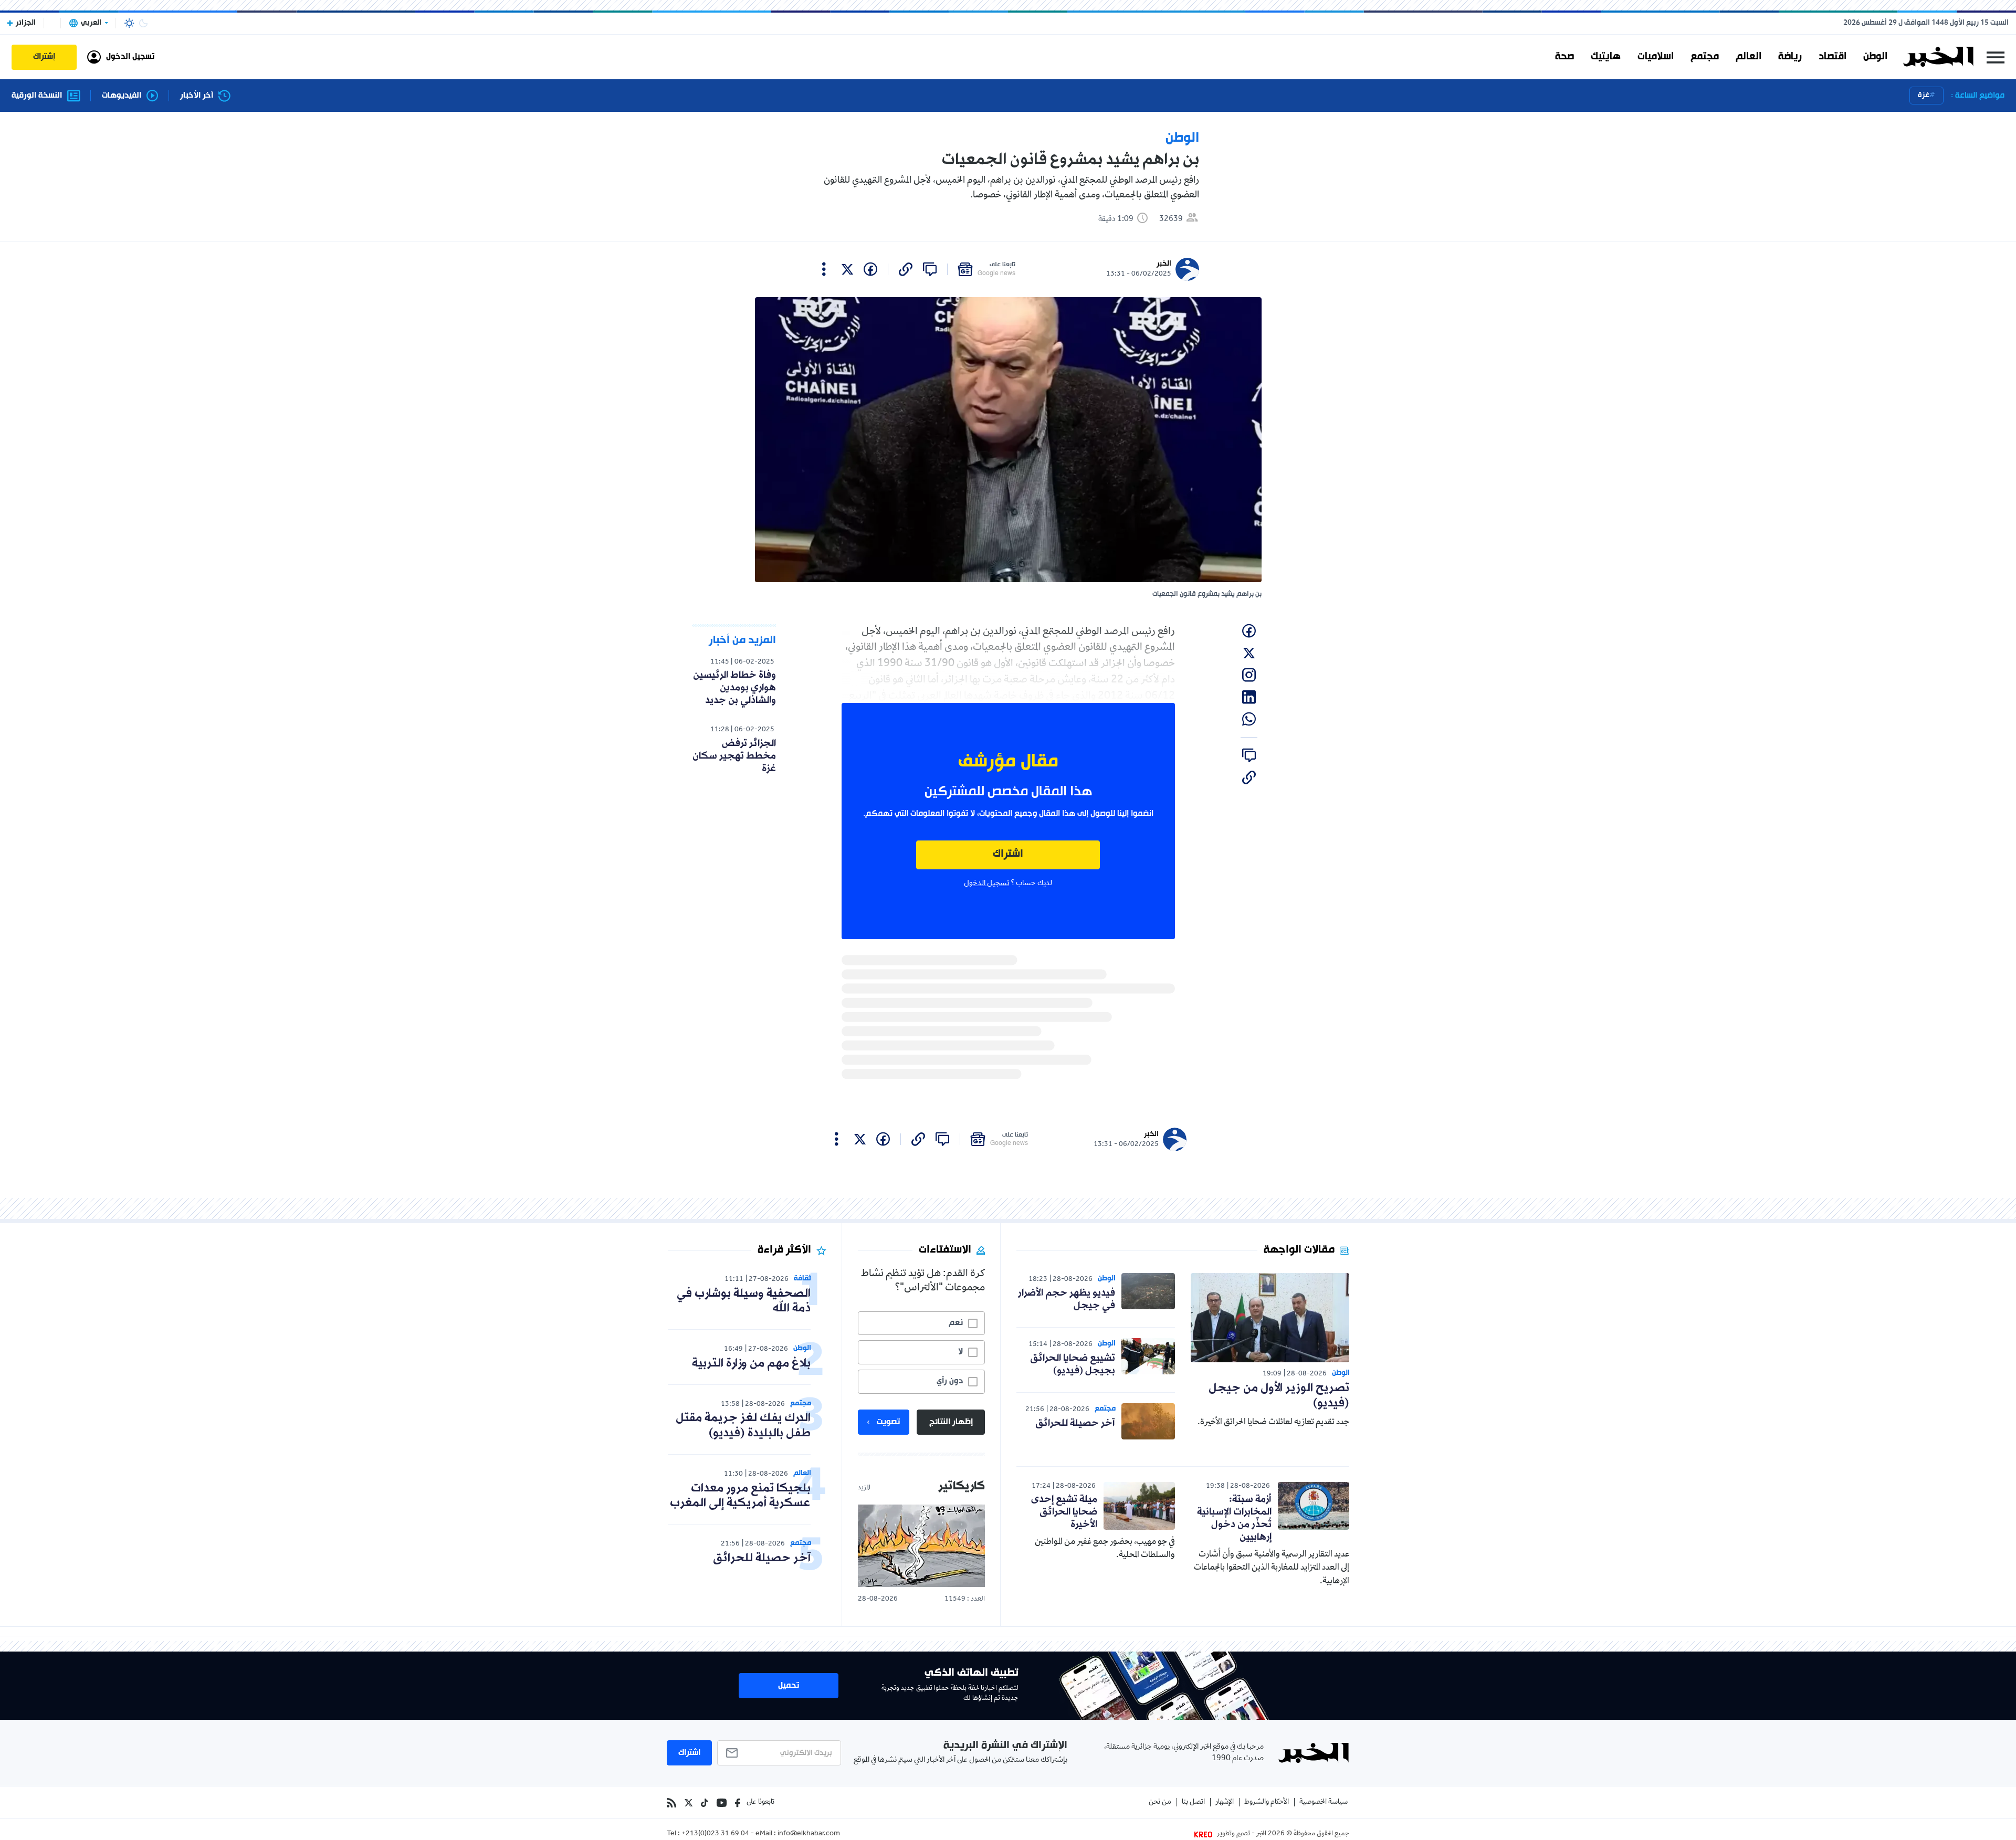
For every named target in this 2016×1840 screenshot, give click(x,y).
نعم (956, 1323)
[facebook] (870, 269)
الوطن (1875, 57)
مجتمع (1705, 57)
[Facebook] (738, 1803)
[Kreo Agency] (1205, 1834)
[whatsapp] (1249, 719)
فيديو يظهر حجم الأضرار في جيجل (1067, 1299)
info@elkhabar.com (809, 1834)
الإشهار (1225, 1802)
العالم (1749, 57)
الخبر (1164, 264)
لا (960, 1352)
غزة (1924, 95)
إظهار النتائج (951, 1422)
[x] (847, 269)
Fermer (1996, 57)
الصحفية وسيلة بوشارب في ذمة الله (744, 1301)
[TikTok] (705, 1803)
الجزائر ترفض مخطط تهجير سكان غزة (734, 756)
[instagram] (1249, 675)
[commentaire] (930, 269)
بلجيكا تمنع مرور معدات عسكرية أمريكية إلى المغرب (740, 1496)
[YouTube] (722, 1803)
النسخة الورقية (37, 96)
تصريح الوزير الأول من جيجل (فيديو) (1279, 1396)
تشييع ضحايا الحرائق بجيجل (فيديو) (1073, 1364)
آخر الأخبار (197, 96)
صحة (1564, 57)
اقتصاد (1833, 57)
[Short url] (906, 269)
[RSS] (671, 1803)
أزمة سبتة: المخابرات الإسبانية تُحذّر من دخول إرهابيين (1234, 1518)
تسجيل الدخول (986, 884)
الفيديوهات (122, 96)
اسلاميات (1656, 57)
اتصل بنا (1193, 1802)
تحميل (789, 1686)
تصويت (888, 1422)
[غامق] (143, 23)
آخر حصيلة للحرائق (1075, 1423)
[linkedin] (1249, 697)
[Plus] (824, 269)
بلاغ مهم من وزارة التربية (751, 1364)
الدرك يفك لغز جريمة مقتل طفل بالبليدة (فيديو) (743, 1426)
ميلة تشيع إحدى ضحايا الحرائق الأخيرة (1064, 1512)
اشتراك (1008, 854)
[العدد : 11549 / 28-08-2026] (921, 1546)
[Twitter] (689, 1803)
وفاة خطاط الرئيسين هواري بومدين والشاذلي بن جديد (734, 688)
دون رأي (950, 1381)
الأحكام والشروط (1267, 1802)
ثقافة (802, 1279)
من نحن (1160, 1802)
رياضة (1790, 57)
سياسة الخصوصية (1324, 1802)
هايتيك (1606, 57)
